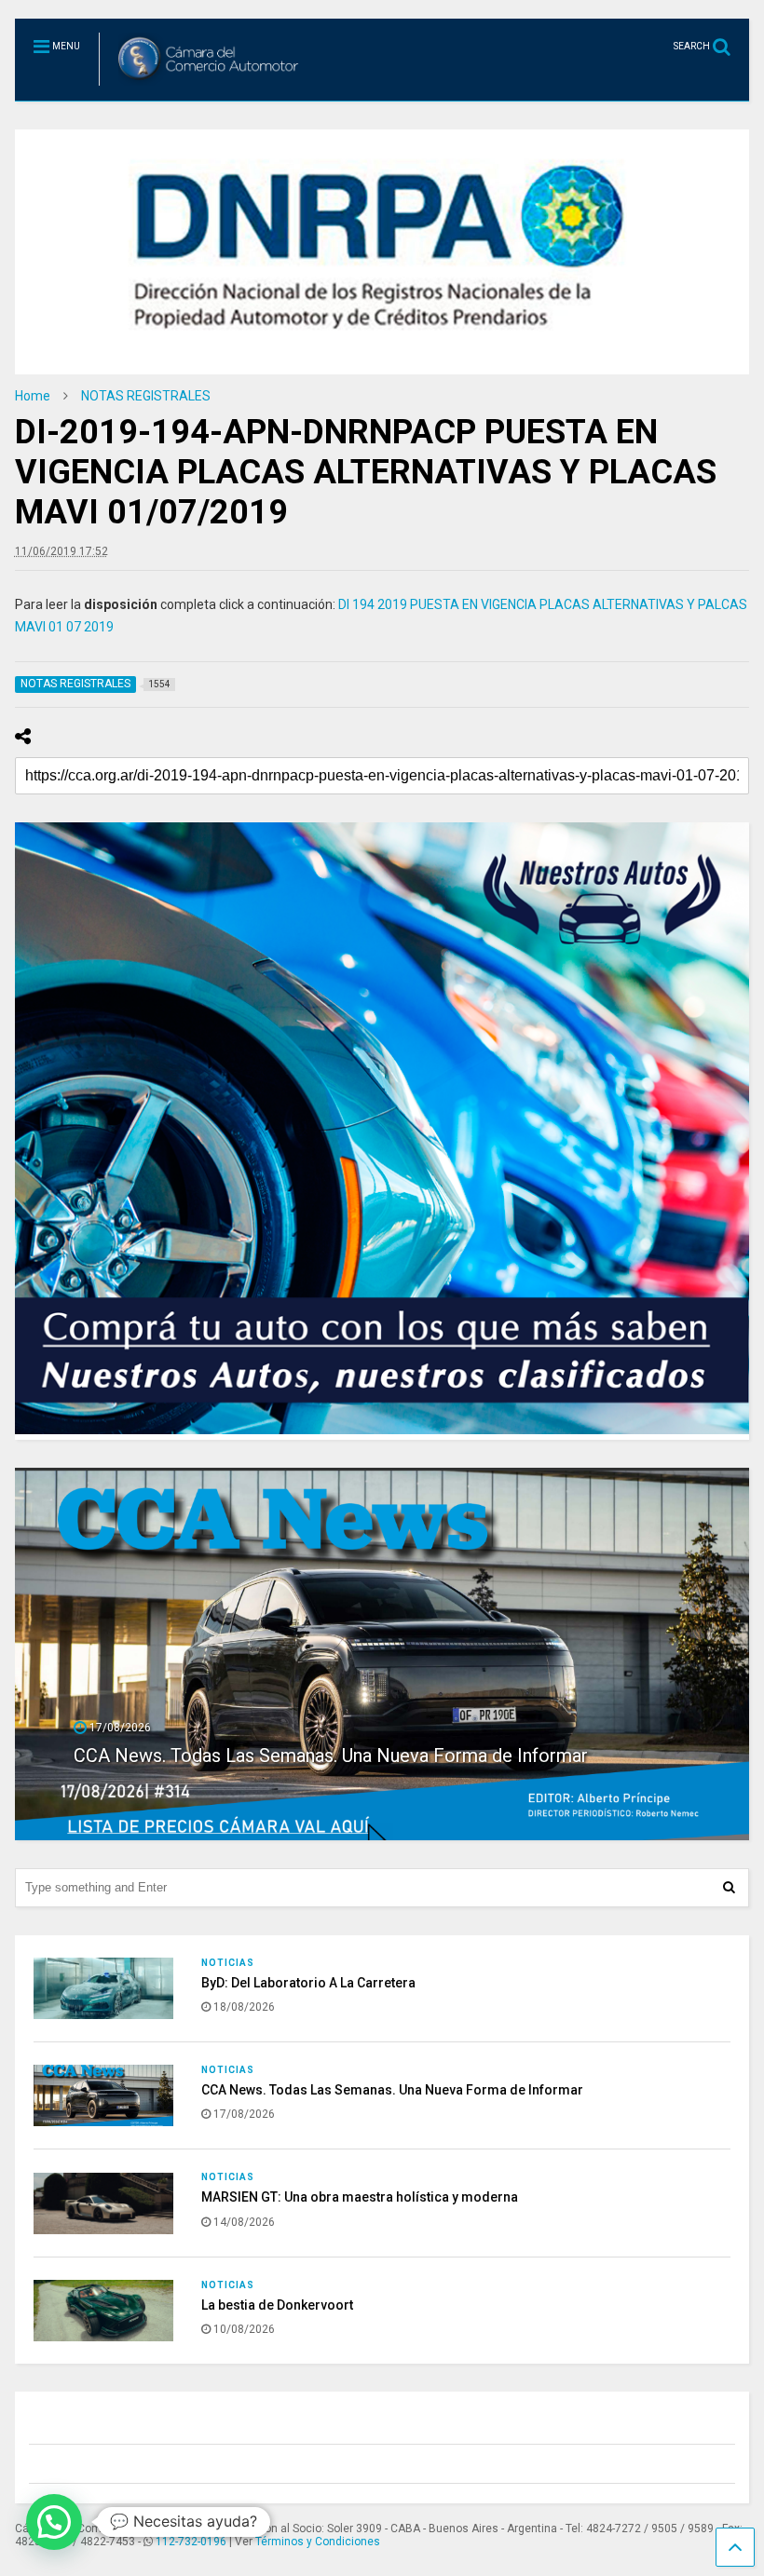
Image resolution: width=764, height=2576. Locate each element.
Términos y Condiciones (318, 2542)
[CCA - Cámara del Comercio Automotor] (202, 87)
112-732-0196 (191, 2542)
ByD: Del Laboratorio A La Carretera (308, 1983)
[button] (54, 2522)
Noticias (228, 1963)
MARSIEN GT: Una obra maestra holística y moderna (287, 1756)
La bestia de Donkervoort (277, 2305)
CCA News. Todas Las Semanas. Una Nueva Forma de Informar (392, 2090)
